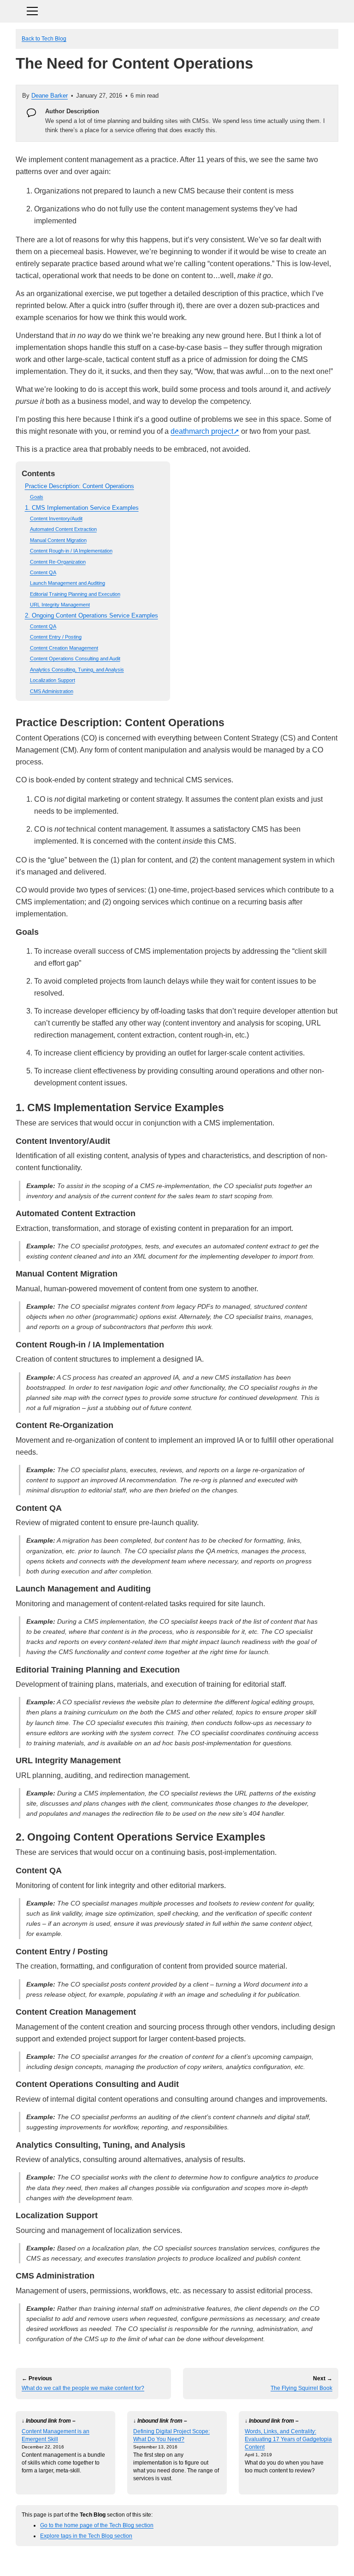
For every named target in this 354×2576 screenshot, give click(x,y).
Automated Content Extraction (63, 529)
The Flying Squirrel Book (301, 2388)
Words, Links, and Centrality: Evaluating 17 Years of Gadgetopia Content (288, 2439)
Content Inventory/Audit (56, 519)
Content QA (43, 572)
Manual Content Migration (58, 540)
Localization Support (53, 680)
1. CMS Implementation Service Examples (82, 508)
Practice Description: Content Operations (80, 486)
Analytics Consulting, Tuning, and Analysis (77, 670)
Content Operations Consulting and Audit (75, 659)
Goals (37, 497)
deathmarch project (202, 431)
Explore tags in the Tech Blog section (86, 2536)
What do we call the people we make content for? (83, 2388)
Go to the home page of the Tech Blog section (97, 2525)
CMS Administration (52, 691)
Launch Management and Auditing (68, 583)
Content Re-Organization (58, 562)
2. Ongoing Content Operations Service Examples (91, 615)
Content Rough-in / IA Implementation (71, 551)
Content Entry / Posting (56, 637)
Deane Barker (50, 96)
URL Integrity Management (60, 605)
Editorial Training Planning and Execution (75, 594)
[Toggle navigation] (177, 10)
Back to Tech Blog (44, 38)
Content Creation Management (64, 648)
